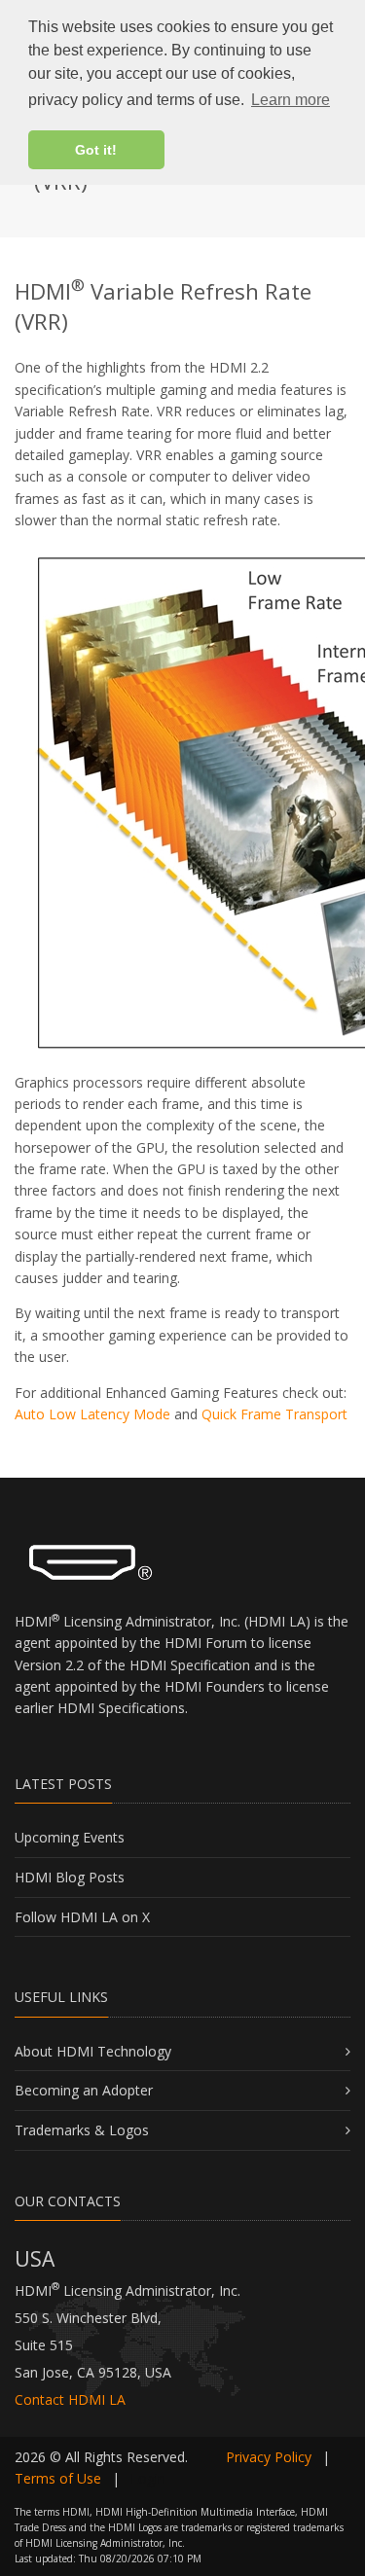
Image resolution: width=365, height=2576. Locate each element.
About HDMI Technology (93, 2051)
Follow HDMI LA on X (82, 1917)
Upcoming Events (70, 1837)
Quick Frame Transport (274, 1414)
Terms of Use (58, 2478)
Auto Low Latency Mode (92, 1414)
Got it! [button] (96, 150)
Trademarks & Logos (82, 2130)
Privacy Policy (269, 2457)
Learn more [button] (291, 100)
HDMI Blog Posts (70, 1877)
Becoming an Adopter (84, 2090)
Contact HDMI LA (70, 2399)
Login (148, 2478)
